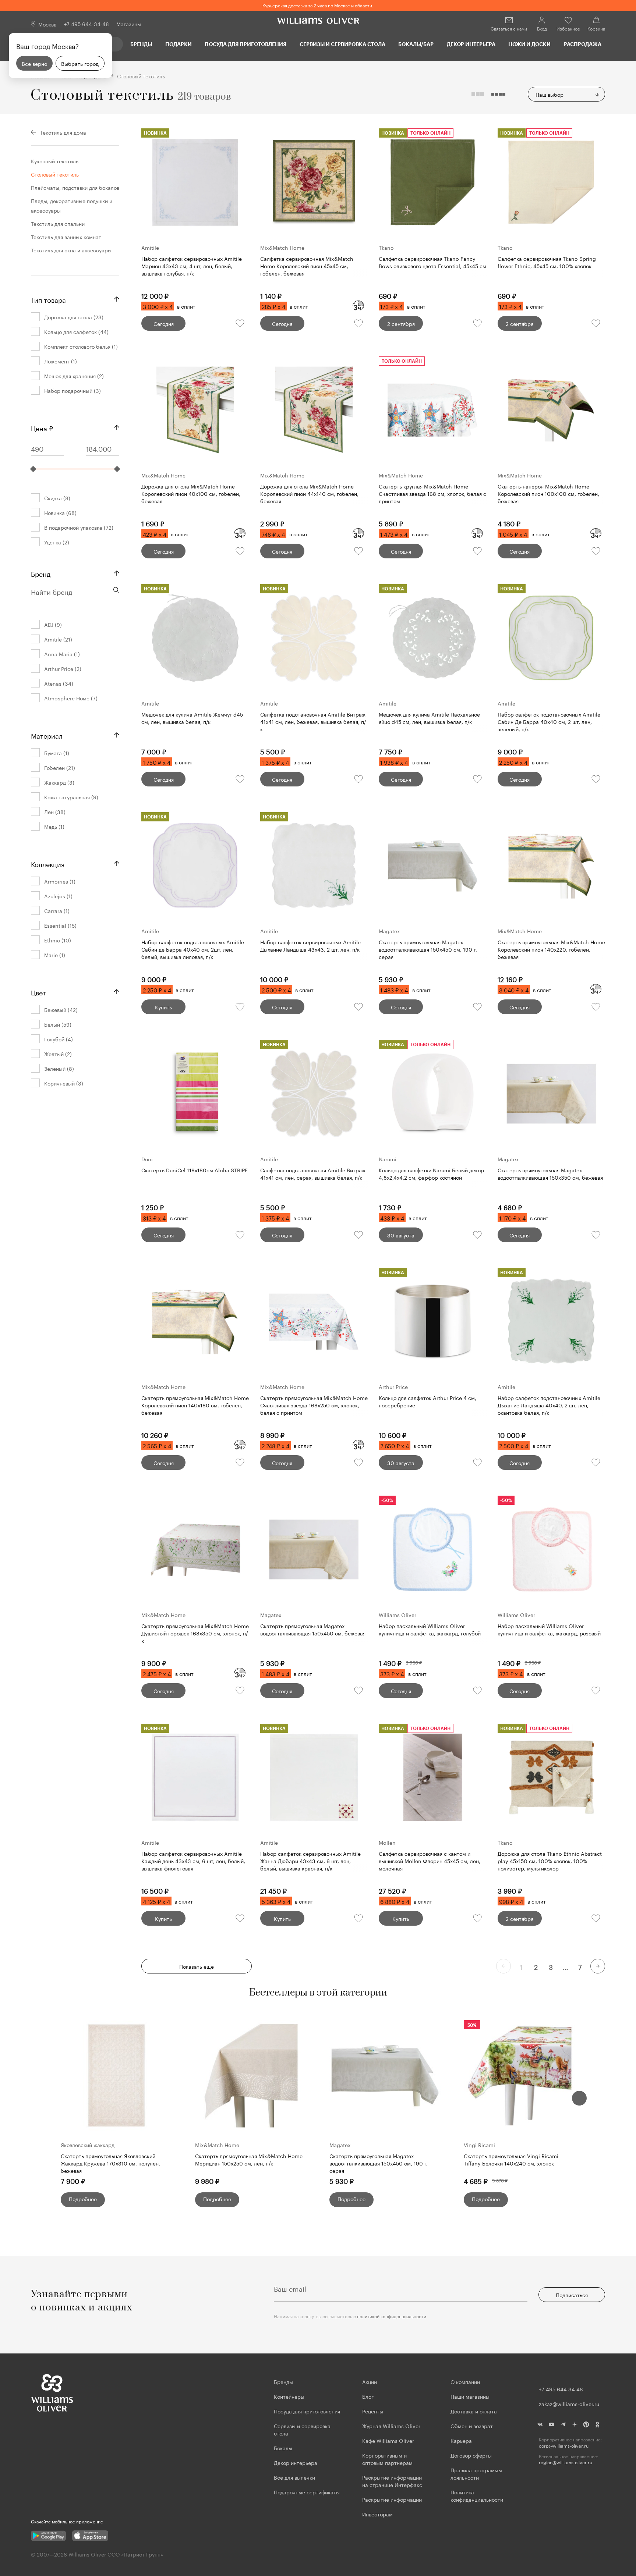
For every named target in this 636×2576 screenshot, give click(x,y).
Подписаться (572, 2295)
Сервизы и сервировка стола (342, 44)
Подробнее (83, 2199)
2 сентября (401, 323)
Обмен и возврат (472, 2426)
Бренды (141, 44)
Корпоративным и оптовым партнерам (387, 2459)
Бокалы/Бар (416, 44)
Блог (368, 2396)
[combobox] (566, 94)
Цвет (38, 992)
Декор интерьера (471, 44)
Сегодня (164, 323)
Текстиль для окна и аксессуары (71, 250)
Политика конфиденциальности (477, 2495)
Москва (47, 24)
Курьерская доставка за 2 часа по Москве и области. (318, 5)
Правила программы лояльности (476, 2473)
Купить (163, 1007)
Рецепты (373, 2411)
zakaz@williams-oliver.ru (569, 2403)
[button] (579, 2098)
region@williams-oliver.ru (566, 2462)
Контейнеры (289, 2396)
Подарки (179, 44)
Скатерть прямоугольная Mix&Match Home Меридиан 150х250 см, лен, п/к (249, 2159)
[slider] (33, 469)
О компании (465, 2381)
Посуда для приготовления (245, 44)
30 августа (401, 1235)
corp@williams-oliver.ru (564, 2446)
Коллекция (48, 863)
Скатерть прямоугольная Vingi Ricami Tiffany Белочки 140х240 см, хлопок (511, 2159)
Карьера (461, 2440)
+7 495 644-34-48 (86, 24)
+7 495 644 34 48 (561, 2389)
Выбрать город (80, 63)
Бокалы (283, 2448)
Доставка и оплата (474, 2411)
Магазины (129, 24)
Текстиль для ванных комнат (66, 237)
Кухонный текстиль (55, 161)
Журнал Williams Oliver (391, 2426)
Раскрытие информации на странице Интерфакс (392, 2481)
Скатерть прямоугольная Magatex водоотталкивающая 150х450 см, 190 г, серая (379, 2163)
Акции (370, 2381)
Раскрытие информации (392, 2499)
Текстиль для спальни (58, 223)
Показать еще (197, 1966)
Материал (47, 735)
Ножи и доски (529, 44)
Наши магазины (470, 2396)
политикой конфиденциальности (392, 2316)
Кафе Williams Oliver (388, 2440)
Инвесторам (378, 2514)
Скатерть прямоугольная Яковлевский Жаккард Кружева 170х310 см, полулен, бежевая (110, 2163)
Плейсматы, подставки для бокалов (75, 187)
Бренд (41, 573)
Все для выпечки (294, 2477)
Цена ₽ (42, 427)
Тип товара (48, 299)
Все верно (34, 63)
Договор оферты (471, 2455)
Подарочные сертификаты (307, 2492)
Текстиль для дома (63, 132)
